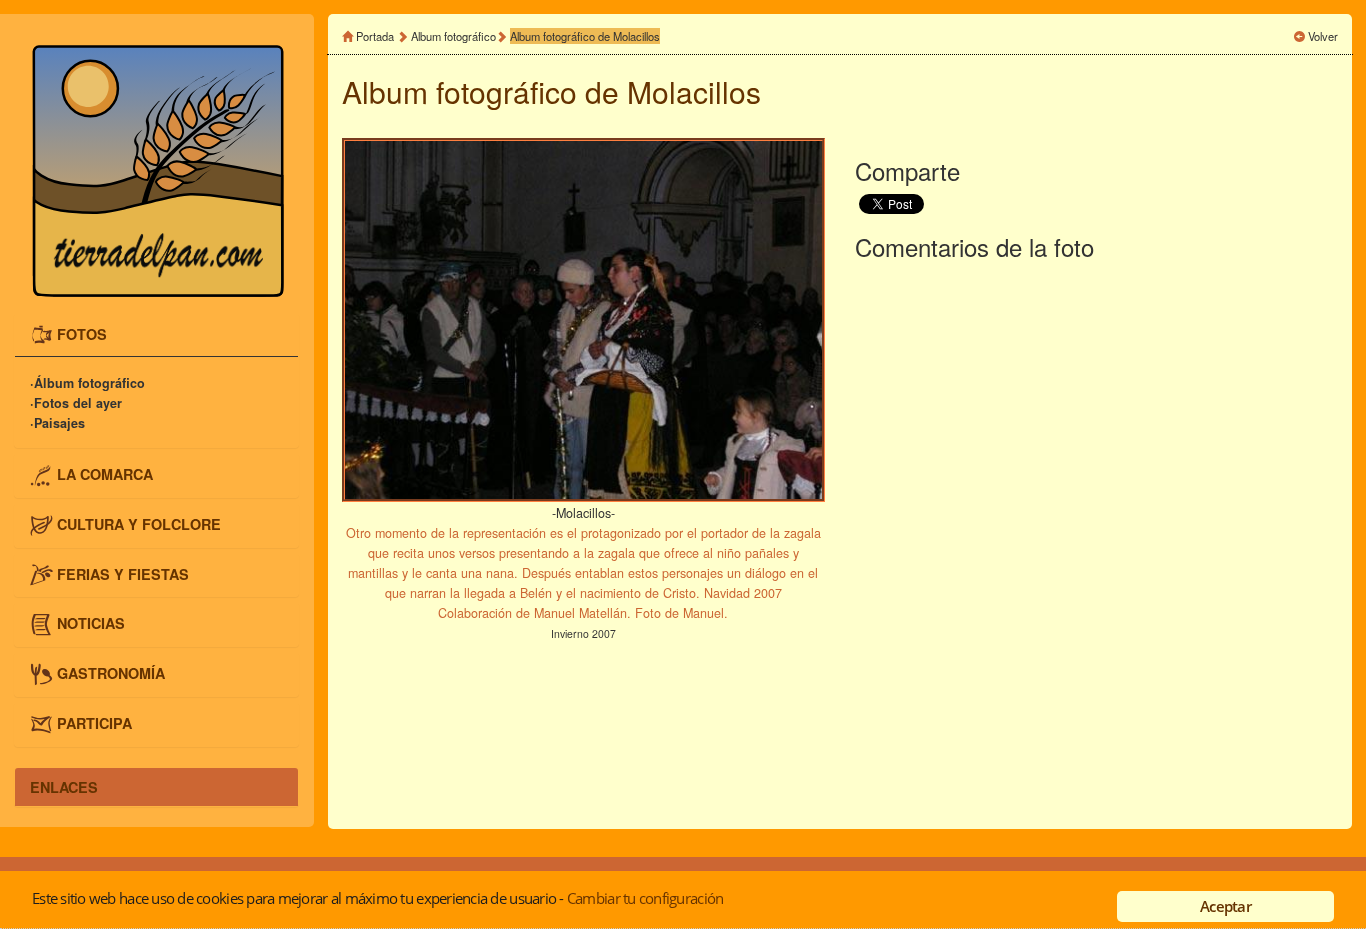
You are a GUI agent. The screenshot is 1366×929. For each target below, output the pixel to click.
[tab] (156, 335)
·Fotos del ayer (76, 403)
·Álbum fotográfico (87, 383)
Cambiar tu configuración (645, 898)
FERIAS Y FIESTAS (123, 573)
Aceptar (1225, 906)
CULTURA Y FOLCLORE (139, 524)
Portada (375, 36)
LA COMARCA (105, 474)
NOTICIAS (91, 623)
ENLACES (64, 787)
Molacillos (694, 91)
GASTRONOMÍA (111, 673)
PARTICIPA (94, 722)
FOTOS (82, 333)
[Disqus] (1096, 541)
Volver (1323, 36)
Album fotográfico (453, 36)
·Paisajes (57, 423)
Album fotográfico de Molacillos (585, 36)
